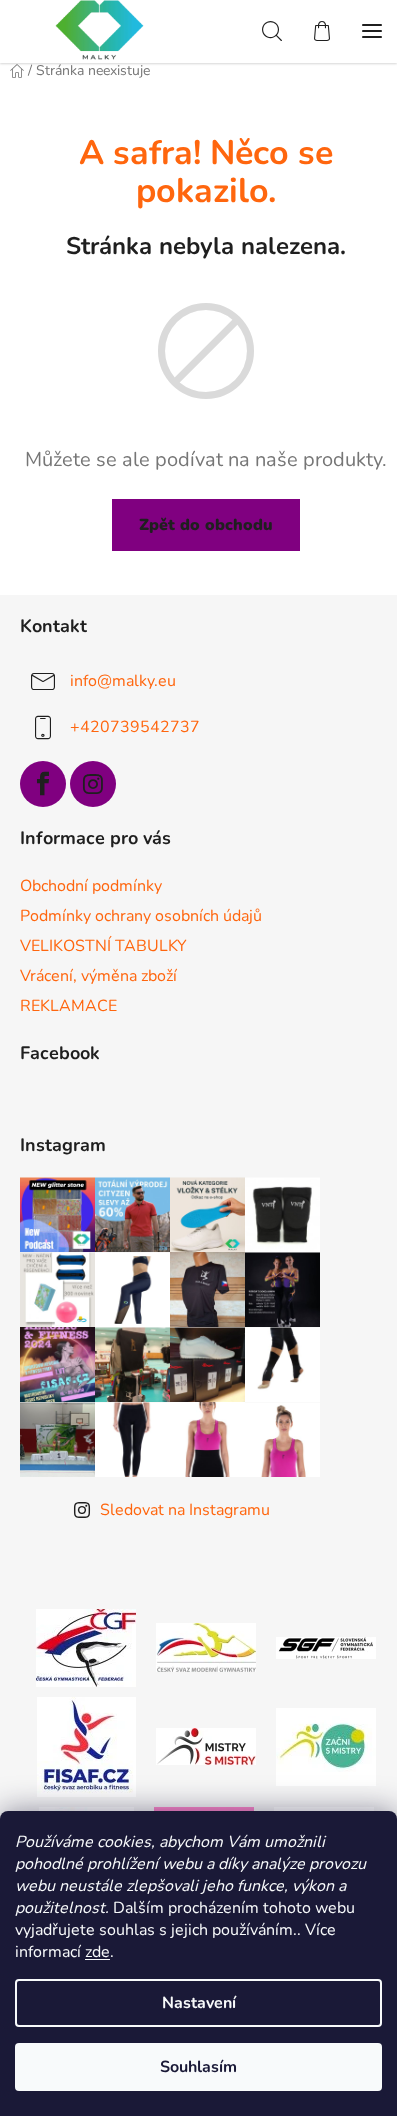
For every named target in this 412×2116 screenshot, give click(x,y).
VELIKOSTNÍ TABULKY (103, 946)
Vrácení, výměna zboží (98, 976)
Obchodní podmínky (91, 886)
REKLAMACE (68, 1006)
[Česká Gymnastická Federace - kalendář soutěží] (86, 1646)
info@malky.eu (123, 681)
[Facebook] (43, 784)
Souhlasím (198, 2067)
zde (97, 1952)
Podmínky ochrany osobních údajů (141, 916)
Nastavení (199, 2003)
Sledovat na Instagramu (185, 1510)
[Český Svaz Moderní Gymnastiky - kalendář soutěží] (206, 1646)
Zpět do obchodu (206, 525)
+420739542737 (135, 727)
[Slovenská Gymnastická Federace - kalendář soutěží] (326, 1647)
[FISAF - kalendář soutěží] (86, 1745)
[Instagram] (93, 784)
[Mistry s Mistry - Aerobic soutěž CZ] (206, 1745)
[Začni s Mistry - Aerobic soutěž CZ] (326, 1745)
